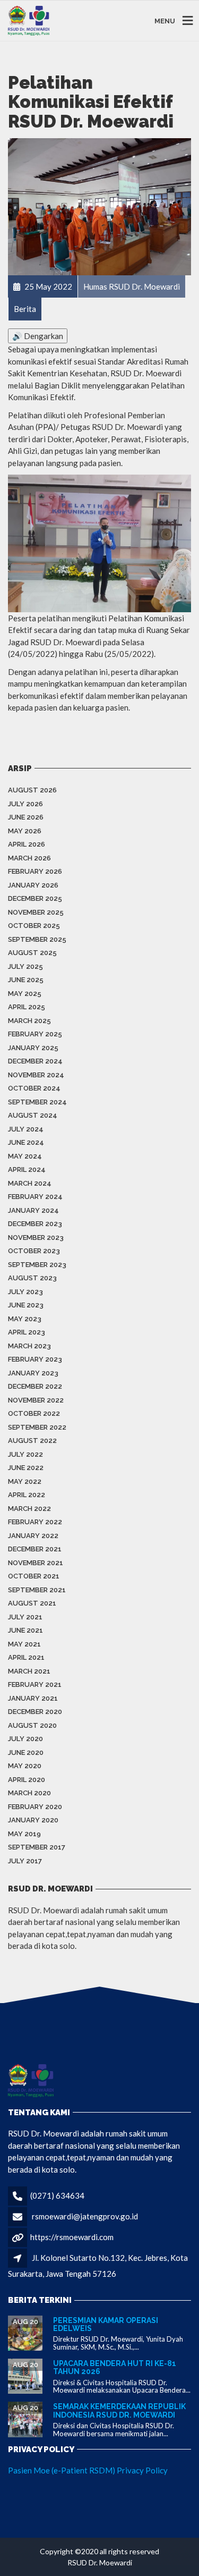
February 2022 (35, 1522)
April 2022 (27, 1495)
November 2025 (36, 912)
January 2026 (33, 885)
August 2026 (32, 790)
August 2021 (32, 1603)
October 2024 (34, 1088)
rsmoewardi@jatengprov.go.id (85, 2216)
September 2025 (37, 939)
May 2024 (25, 1156)
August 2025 (32, 953)
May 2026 (25, 831)
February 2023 (35, 1359)
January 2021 (33, 1698)
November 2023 (36, 1238)
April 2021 (26, 1657)
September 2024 (37, 1102)
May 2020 (25, 1766)
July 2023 (25, 1292)
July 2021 (25, 1617)
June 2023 (26, 1305)
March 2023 (29, 1346)
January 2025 (33, 1048)
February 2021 (35, 1684)
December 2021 (35, 1549)
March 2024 (30, 1183)
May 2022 (25, 1481)
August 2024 (33, 1115)
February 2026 (35, 871)
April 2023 (27, 1332)
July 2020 (25, 1739)
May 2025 (25, 994)
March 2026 (29, 858)
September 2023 (37, 1265)
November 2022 (36, 1400)
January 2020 (33, 1820)
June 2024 (26, 1142)
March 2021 (29, 1671)
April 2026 (27, 844)
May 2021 (24, 1644)
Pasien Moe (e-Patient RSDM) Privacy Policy (88, 2470)
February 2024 (35, 1197)
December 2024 (35, 1061)
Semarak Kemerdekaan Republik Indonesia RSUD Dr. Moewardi (119, 2410)
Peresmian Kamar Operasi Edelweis (106, 2324)
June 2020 (26, 1752)
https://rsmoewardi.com (72, 2237)
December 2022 (35, 1386)
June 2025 (26, 980)
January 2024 (33, 1210)
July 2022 (25, 1454)
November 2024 (36, 1075)
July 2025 (25, 966)
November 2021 (36, 1563)
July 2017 (25, 1861)
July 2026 (25, 804)
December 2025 (35, 898)
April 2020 (27, 1780)
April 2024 (27, 1169)
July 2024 (26, 1129)
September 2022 (37, 1427)
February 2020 (35, 1807)
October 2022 (34, 1413)
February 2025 (35, 1034)
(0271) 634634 (57, 2195)
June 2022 (26, 1468)
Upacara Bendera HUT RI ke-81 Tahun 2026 (115, 2367)
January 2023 (33, 1373)
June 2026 (26, 817)
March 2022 (29, 1509)
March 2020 (29, 1793)
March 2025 (29, 1021)
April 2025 (27, 1007)
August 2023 (32, 1278)
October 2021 (34, 1576)
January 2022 (33, 1536)
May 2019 (24, 1834)
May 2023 (25, 1319)
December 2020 (35, 1712)
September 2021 (37, 1590)
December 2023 (35, 1224)
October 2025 (34, 926)
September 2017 (37, 1847)
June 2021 (25, 1630)
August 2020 (32, 1725)
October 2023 (34, 1251)
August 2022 (32, 1441)
